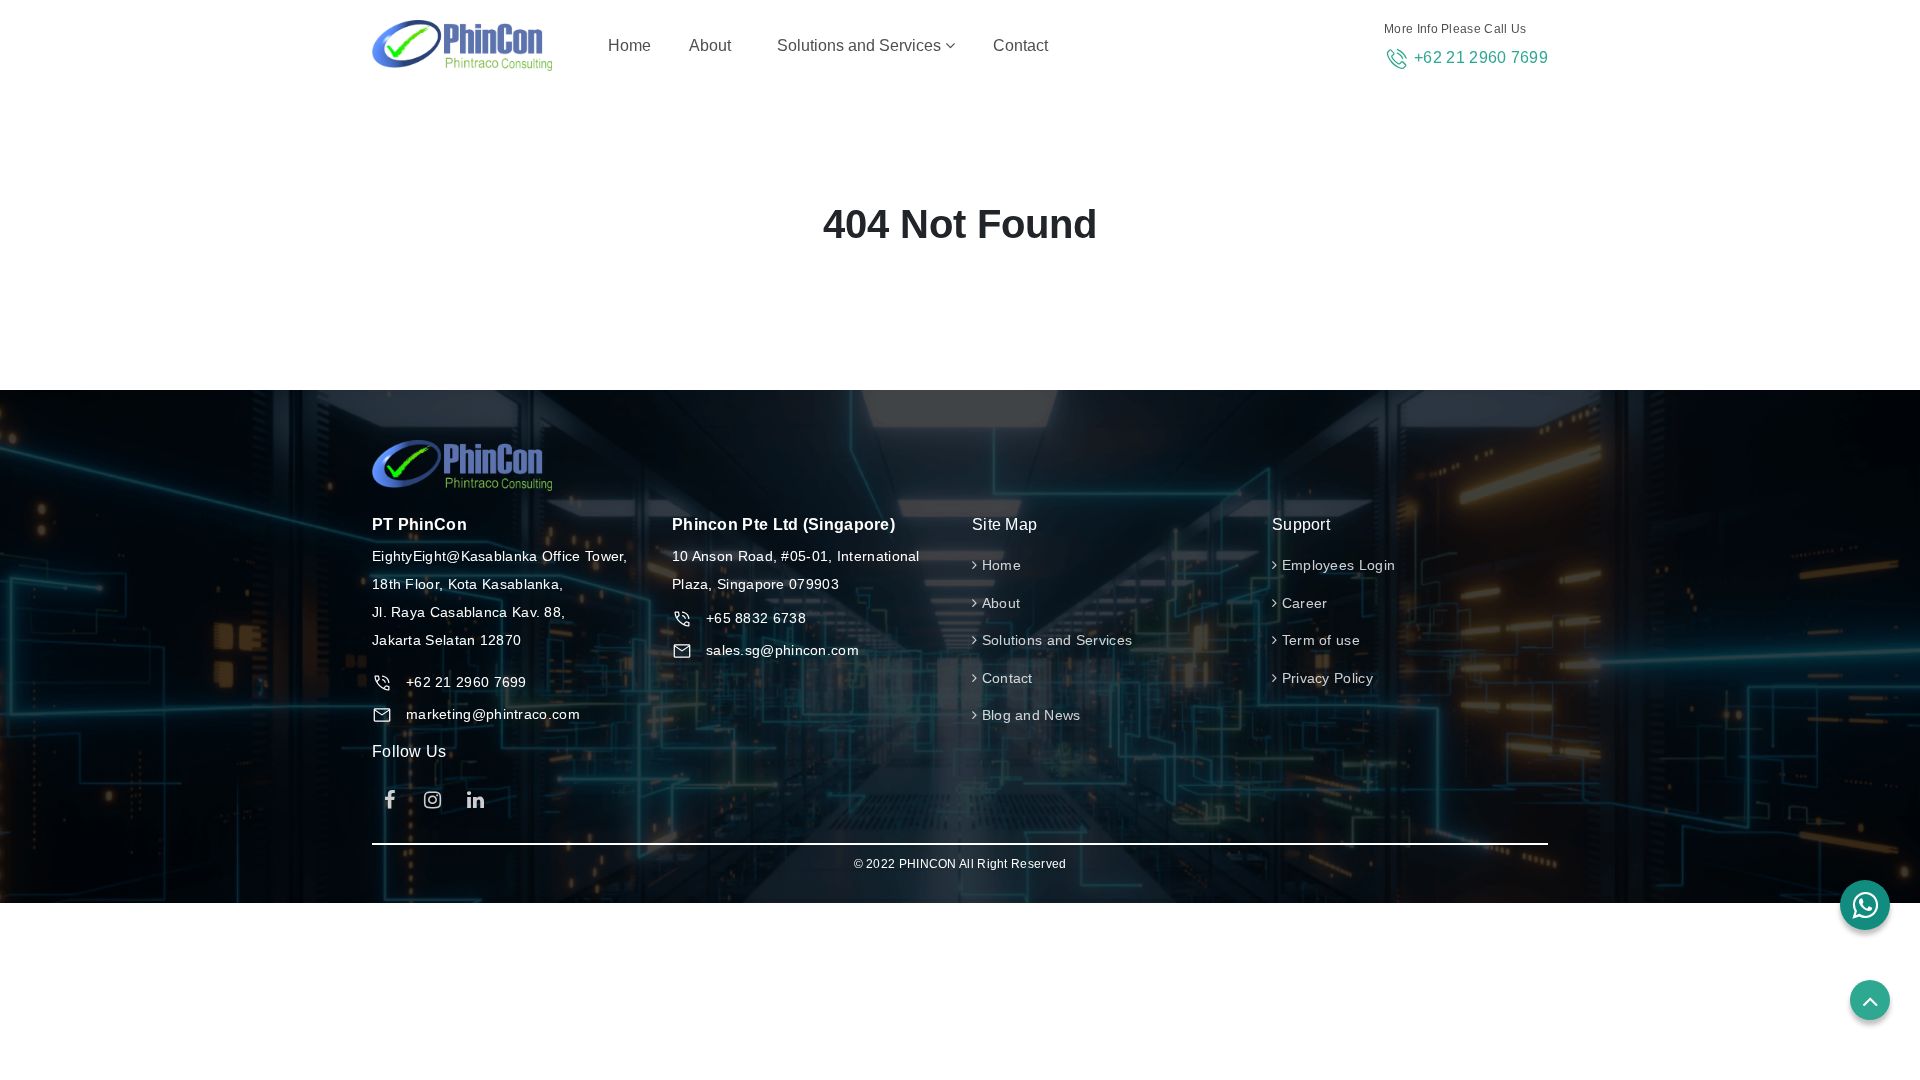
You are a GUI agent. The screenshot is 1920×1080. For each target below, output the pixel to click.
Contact (1020, 45)
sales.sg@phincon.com (782, 650)
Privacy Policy (1325, 678)
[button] (1865, 905)
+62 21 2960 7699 (1481, 57)
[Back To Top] (1870, 1000)
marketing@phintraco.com (493, 714)
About (710, 45)
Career (1302, 603)
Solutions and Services (861, 45)
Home (633, 45)
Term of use (1318, 640)
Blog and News (1028, 715)
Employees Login (1336, 565)
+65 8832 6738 (756, 618)
